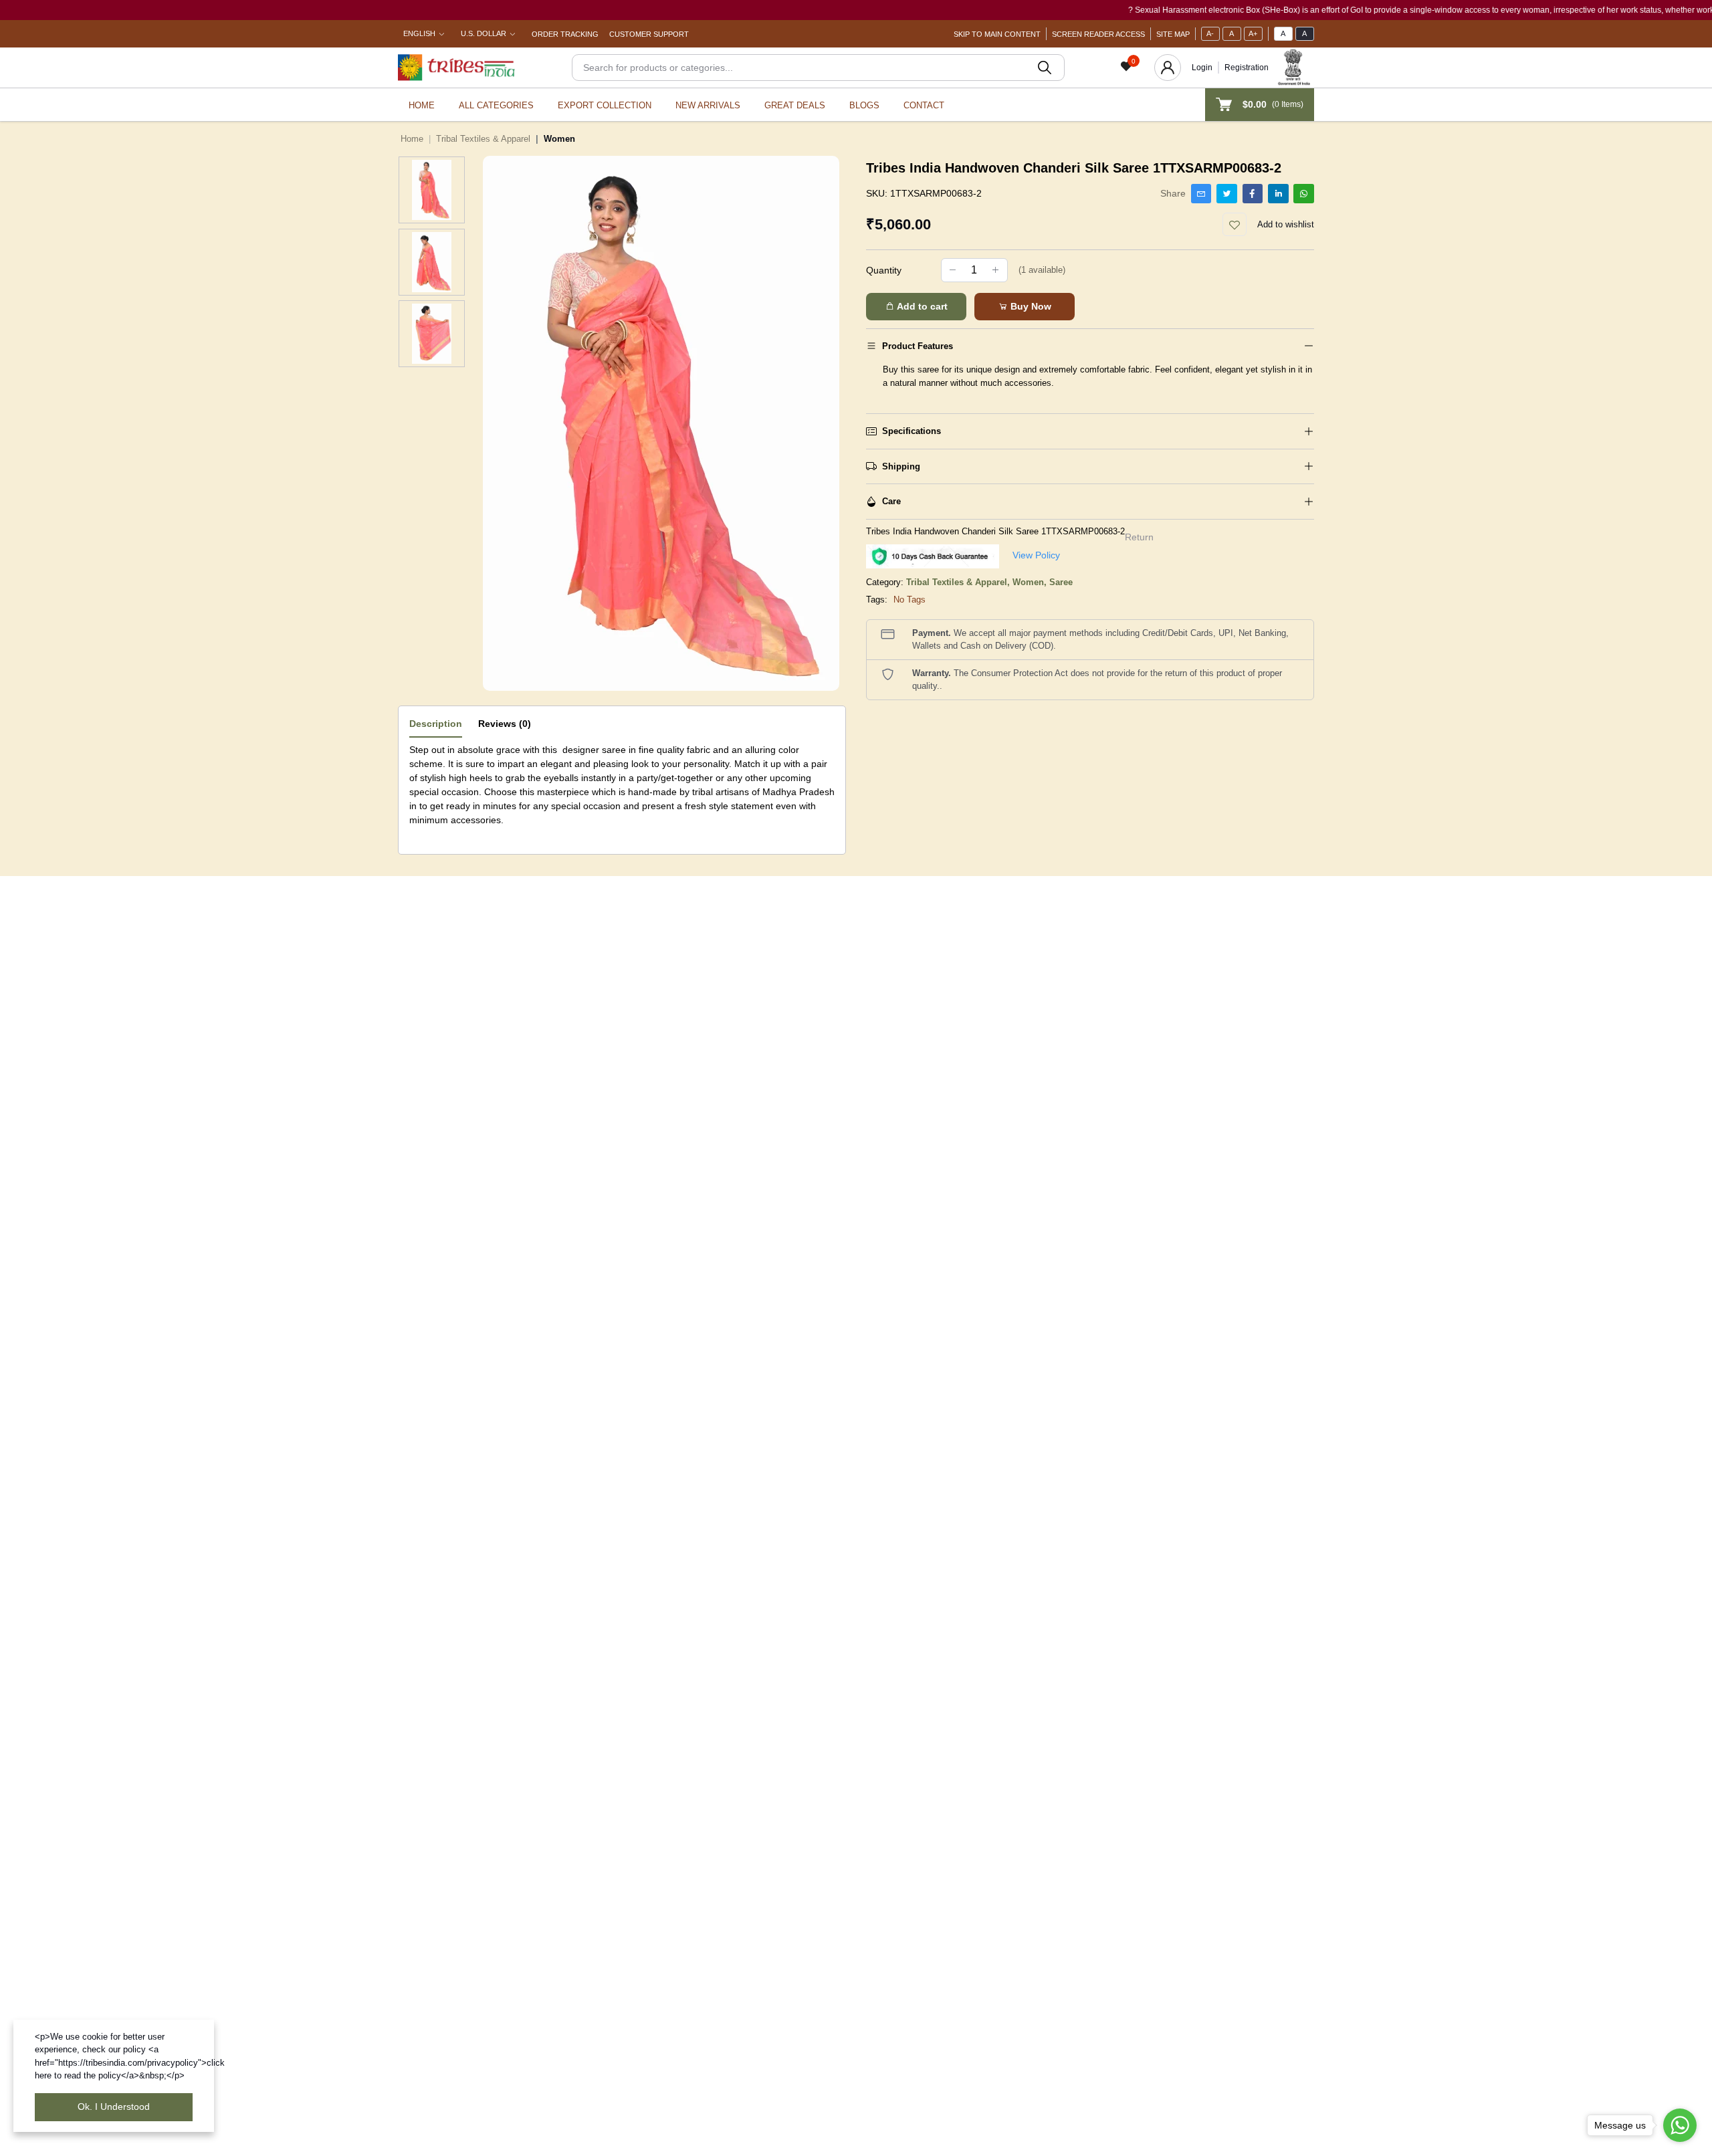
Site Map (1173, 34)
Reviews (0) (505, 724)
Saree (1061, 582)
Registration (1247, 68)
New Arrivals (708, 105)
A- (1210, 33)
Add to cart (921, 306)
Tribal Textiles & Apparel (483, 139)
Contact (924, 105)
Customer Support (649, 34)
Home (422, 105)
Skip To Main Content (997, 34)
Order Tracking (565, 34)
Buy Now (1030, 306)
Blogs (864, 105)
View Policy (1036, 555)
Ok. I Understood (114, 2107)
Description (436, 724)
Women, (1031, 582)
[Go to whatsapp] (1680, 2125)
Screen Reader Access (1098, 34)
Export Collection (605, 105)
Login (1202, 68)
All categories (496, 105)
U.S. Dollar (484, 33)
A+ (1253, 33)
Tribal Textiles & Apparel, (959, 582)
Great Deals (795, 105)
